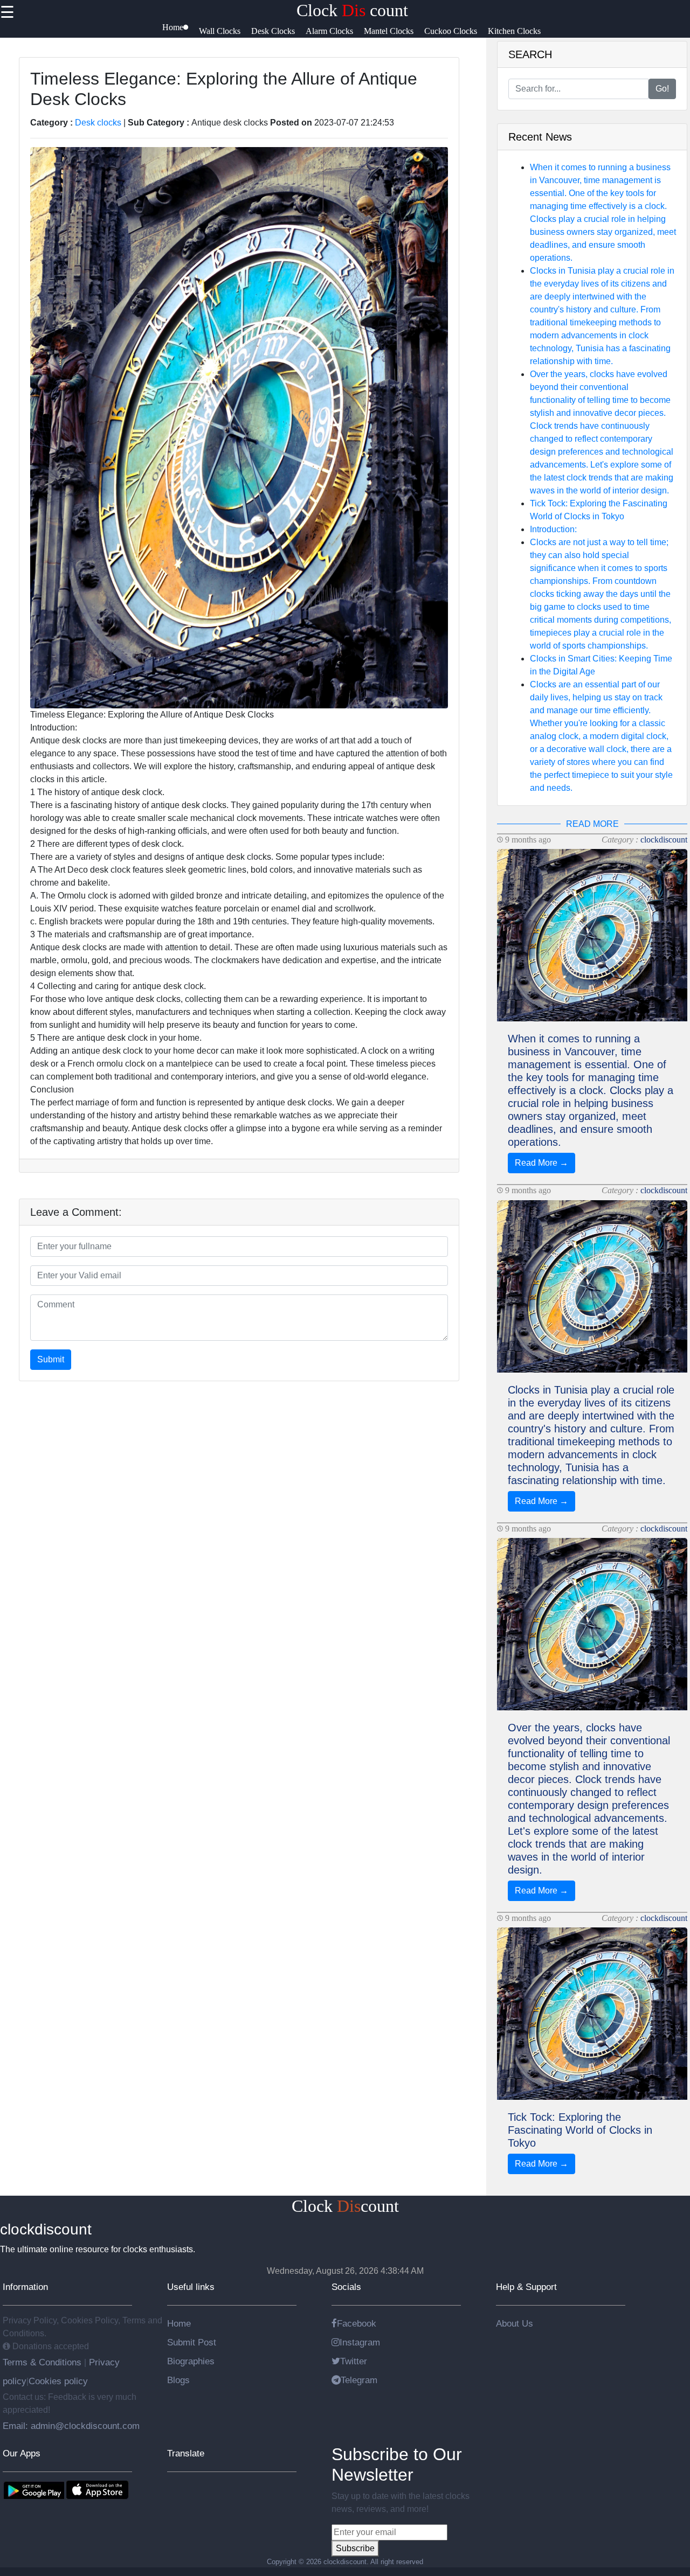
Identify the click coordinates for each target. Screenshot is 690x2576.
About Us (515, 2323)
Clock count (352, 10)
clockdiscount (664, 840)
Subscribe (355, 2548)
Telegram (359, 2380)
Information (25, 2287)
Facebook (357, 2323)
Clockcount (345, 2206)
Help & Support (526, 2287)
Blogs (178, 2380)
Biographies (191, 2361)
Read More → (541, 1163)
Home (179, 2323)
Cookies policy (58, 2381)
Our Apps (22, 2453)
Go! (662, 89)
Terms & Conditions (43, 2362)
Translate (186, 2453)
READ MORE (592, 824)
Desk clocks (98, 123)
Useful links (191, 2287)
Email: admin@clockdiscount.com (71, 2426)
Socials (346, 2287)
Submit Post (192, 2342)
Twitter (354, 2361)
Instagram (360, 2342)
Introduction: (553, 529)
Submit (51, 1359)
